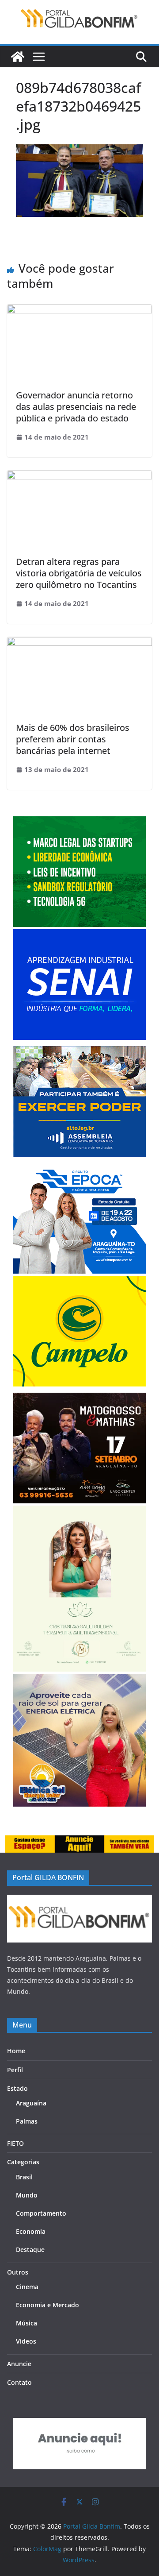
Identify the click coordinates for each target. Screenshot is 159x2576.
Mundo (27, 2195)
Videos (26, 2341)
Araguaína (31, 2103)
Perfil (15, 2070)
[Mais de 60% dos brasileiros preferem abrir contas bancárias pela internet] (79, 643)
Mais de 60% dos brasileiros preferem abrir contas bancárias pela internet (73, 739)
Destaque (30, 2250)
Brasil (24, 2177)
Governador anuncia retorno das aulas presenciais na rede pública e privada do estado (76, 407)
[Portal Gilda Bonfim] (18, 57)
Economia (31, 2231)
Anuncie (19, 2364)
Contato (19, 2382)
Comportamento (41, 2213)
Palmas (27, 2121)
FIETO (15, 2143)
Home (16, 2051)
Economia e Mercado (47, 2305)
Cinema (27, 2287)
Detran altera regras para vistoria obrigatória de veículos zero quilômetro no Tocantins (79, 573)
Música (26, 2323)
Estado (17, 2088)
